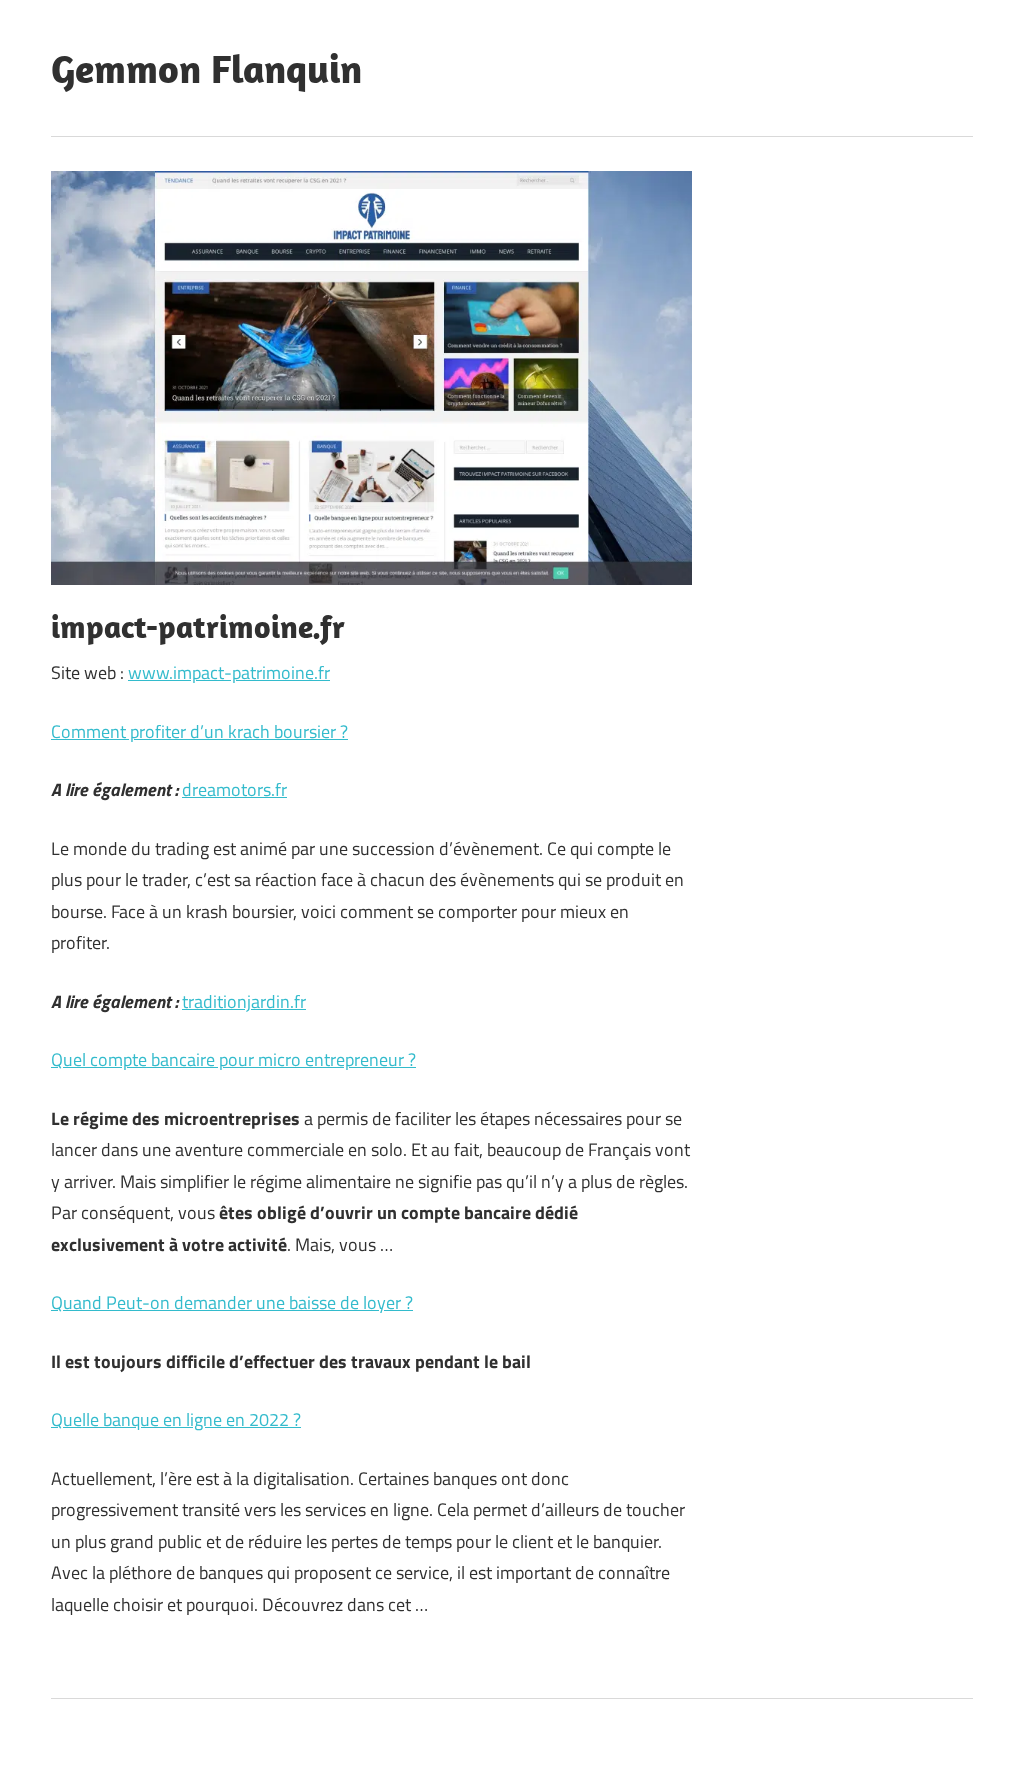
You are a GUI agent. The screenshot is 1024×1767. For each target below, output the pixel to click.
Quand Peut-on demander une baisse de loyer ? (232, 1302)
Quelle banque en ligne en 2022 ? (176, 1419)
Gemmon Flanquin (206, 68)
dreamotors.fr (234, 789)
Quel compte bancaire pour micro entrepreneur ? (233, 1059)
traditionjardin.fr (244, 1001)
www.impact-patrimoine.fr (229, 672)
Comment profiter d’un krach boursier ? (199, 731)
